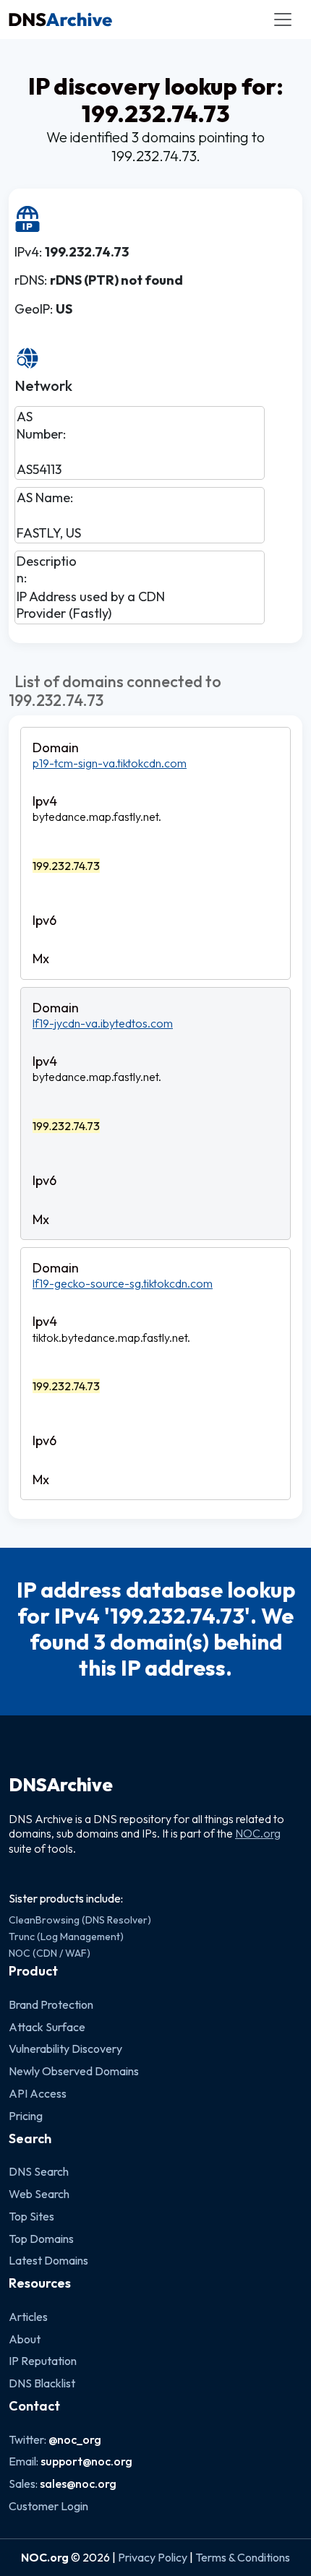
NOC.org (258, 1833)
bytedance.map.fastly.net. (97, 817)
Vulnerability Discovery (65, 2049)
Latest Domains (48, 2260)
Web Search (39, 2194)
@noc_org (75, 2439)
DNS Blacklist (42, 2383)
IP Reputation (43, 2361)
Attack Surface (47, 2027)
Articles (28, 2317)
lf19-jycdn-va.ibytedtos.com (103, 1023)
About (25, 2339)
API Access (38, 2093)
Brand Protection (51, 2004)
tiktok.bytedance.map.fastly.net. (111, 1337)
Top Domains (41, 2239)
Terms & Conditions (243, 2557)
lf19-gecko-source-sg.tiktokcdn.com (123, 1283)
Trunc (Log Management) (66, 1937)
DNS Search (39, 2171)
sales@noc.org (78, 2484)
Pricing (26, 2116)
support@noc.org (86, 2461)
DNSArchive (61, 1785)
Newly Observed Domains (74, 2071)
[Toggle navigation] (283, 20)
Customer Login (48, 2506)
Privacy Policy (153, 2557)
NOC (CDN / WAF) (50, 1953)
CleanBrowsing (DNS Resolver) (80, 1920)
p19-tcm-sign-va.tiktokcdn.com (110, 763)
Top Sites (31, 2216)
